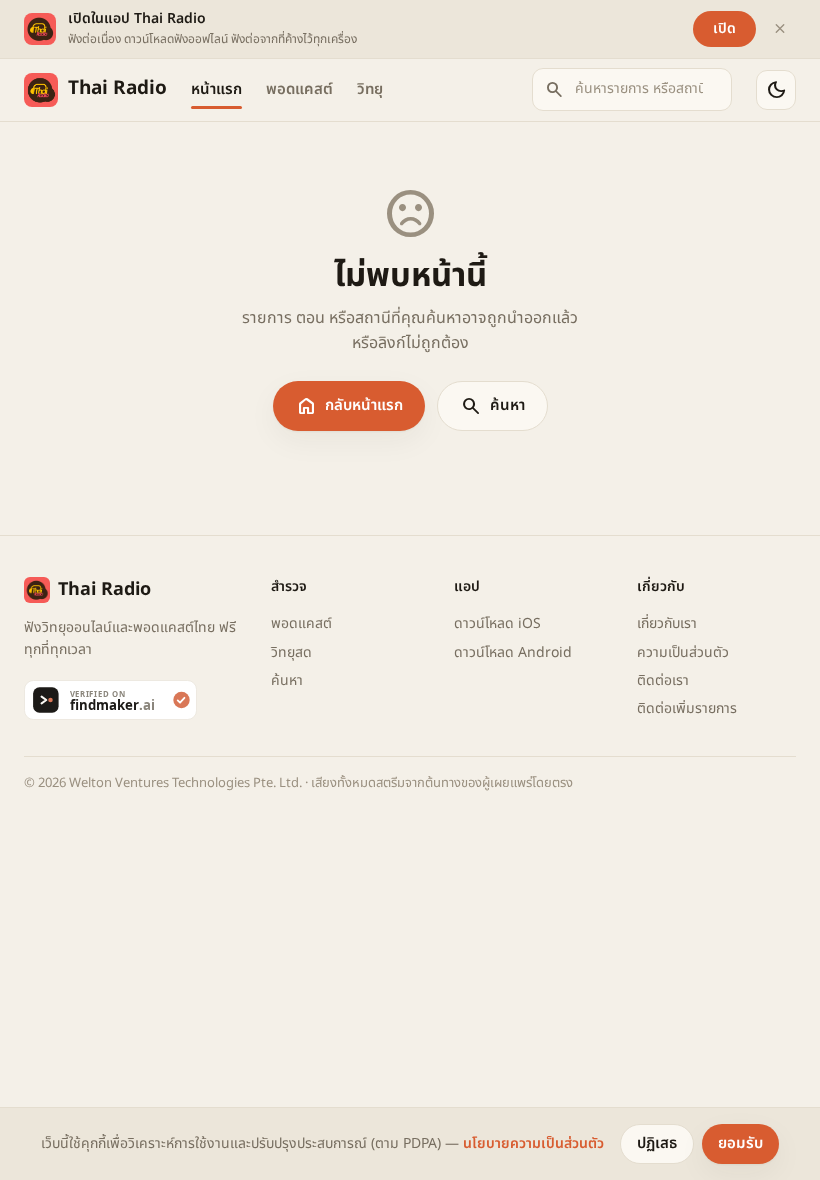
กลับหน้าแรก (349, 406)
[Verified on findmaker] (135, 700)
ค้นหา (492, 406)
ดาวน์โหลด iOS (497, 623)
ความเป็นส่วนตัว (683, 652)
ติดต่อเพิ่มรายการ (687, 708)
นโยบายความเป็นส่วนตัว (533, 1143)
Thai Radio (117, 88)
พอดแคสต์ (299, 89)
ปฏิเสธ (657, 1143)
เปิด (724, 28)
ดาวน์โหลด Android (513, 652)
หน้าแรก (216, 89)
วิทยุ (370, 89)
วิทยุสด (291, 652)
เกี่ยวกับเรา (667, 623)
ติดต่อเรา (663, 680)
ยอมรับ (740, 1143)
